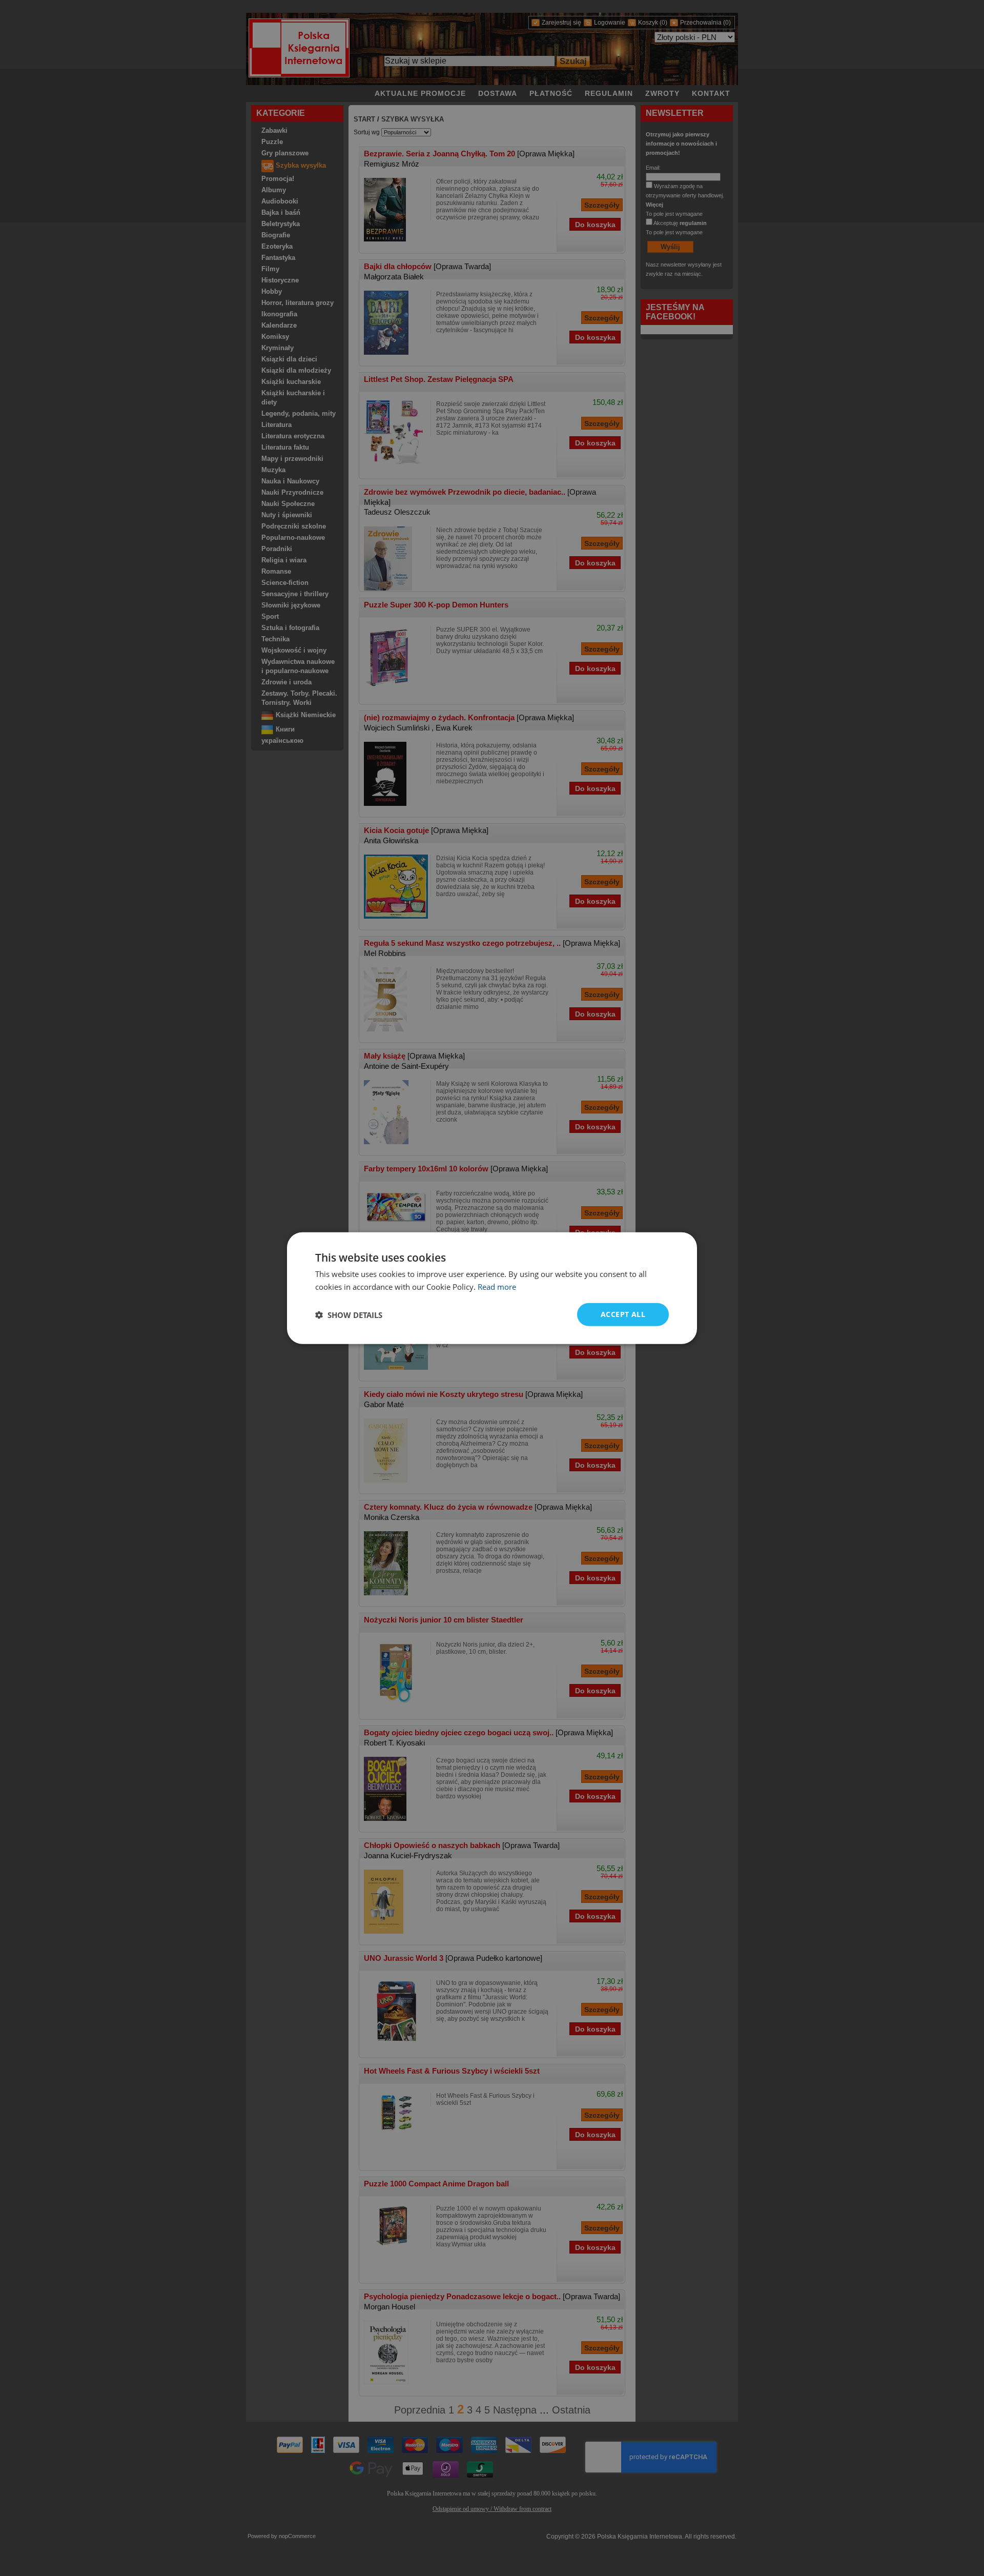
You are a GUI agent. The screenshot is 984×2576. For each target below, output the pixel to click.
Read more (497, 1286)
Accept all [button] (623, 1314)
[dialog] (492, 1288)
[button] (349, 1314)
